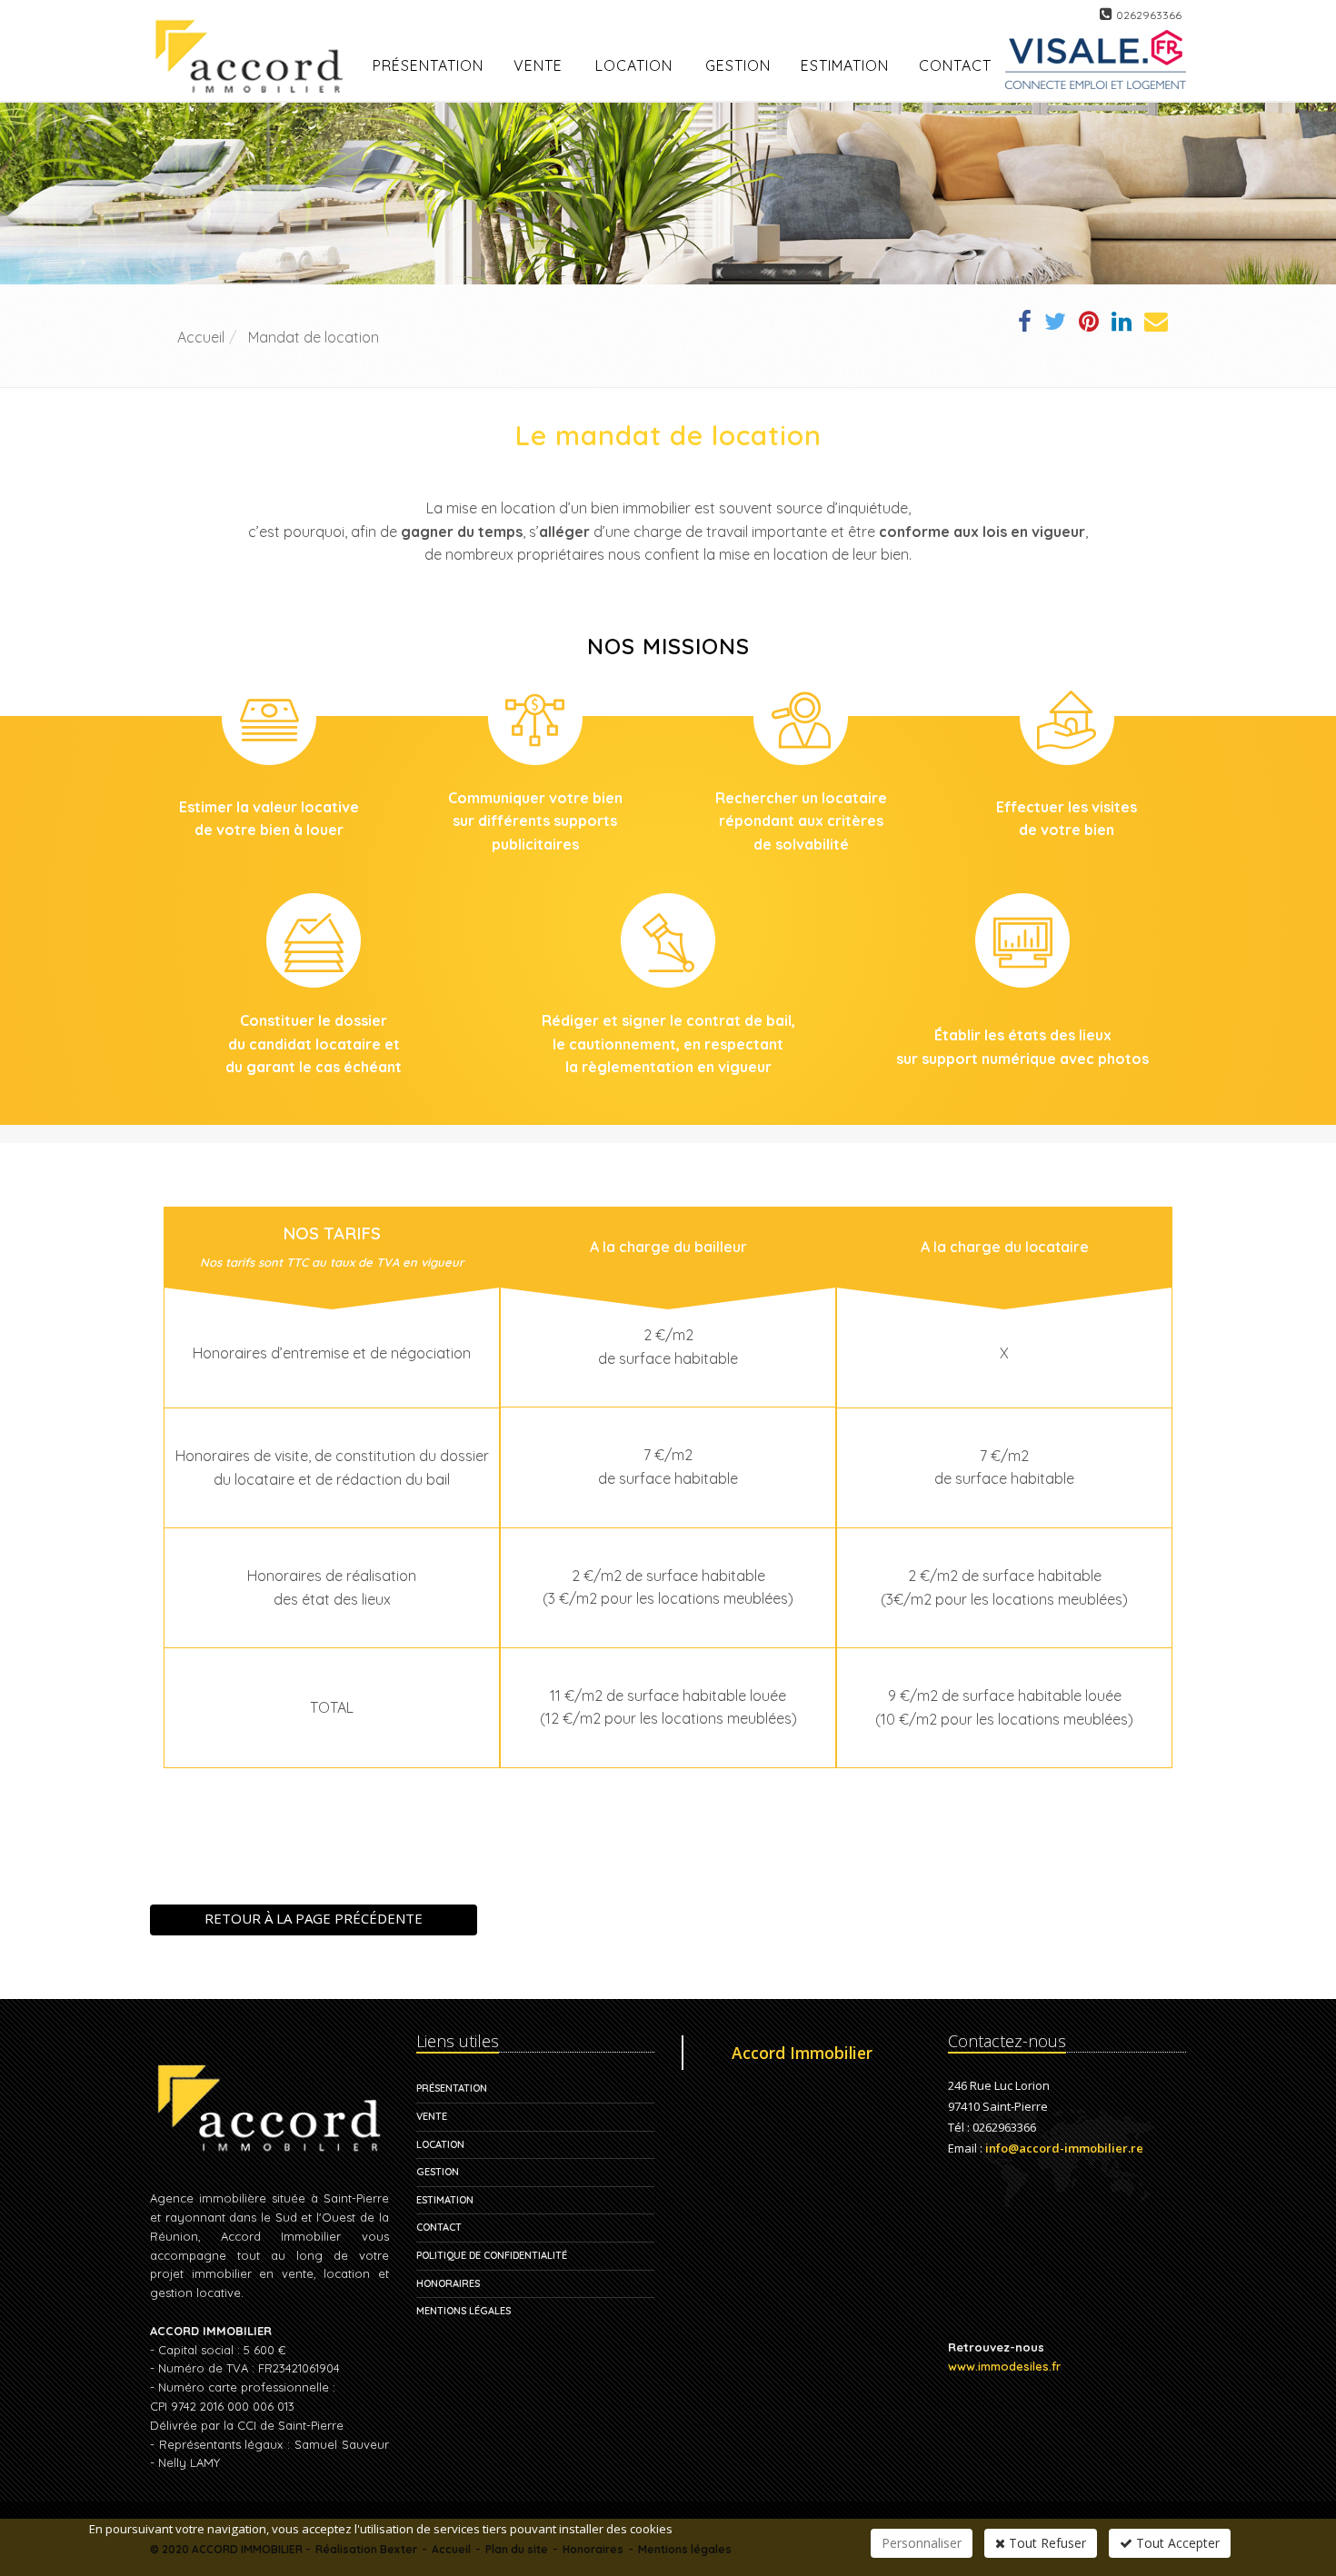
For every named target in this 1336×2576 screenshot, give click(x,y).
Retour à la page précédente (314, 1918)
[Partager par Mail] (1156, 324)
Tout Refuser (1046, 2543)
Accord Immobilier (802, 2053)
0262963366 (1149, 15)
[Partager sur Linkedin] (1122, 324)
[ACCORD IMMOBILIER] (255, 35)
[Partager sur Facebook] (1025, 324)
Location (634, 65)
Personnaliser (922, 2543)
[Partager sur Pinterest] (1089, 324)
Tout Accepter (1176, 2543)
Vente (538, 65)
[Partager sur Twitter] (1055, 324)
